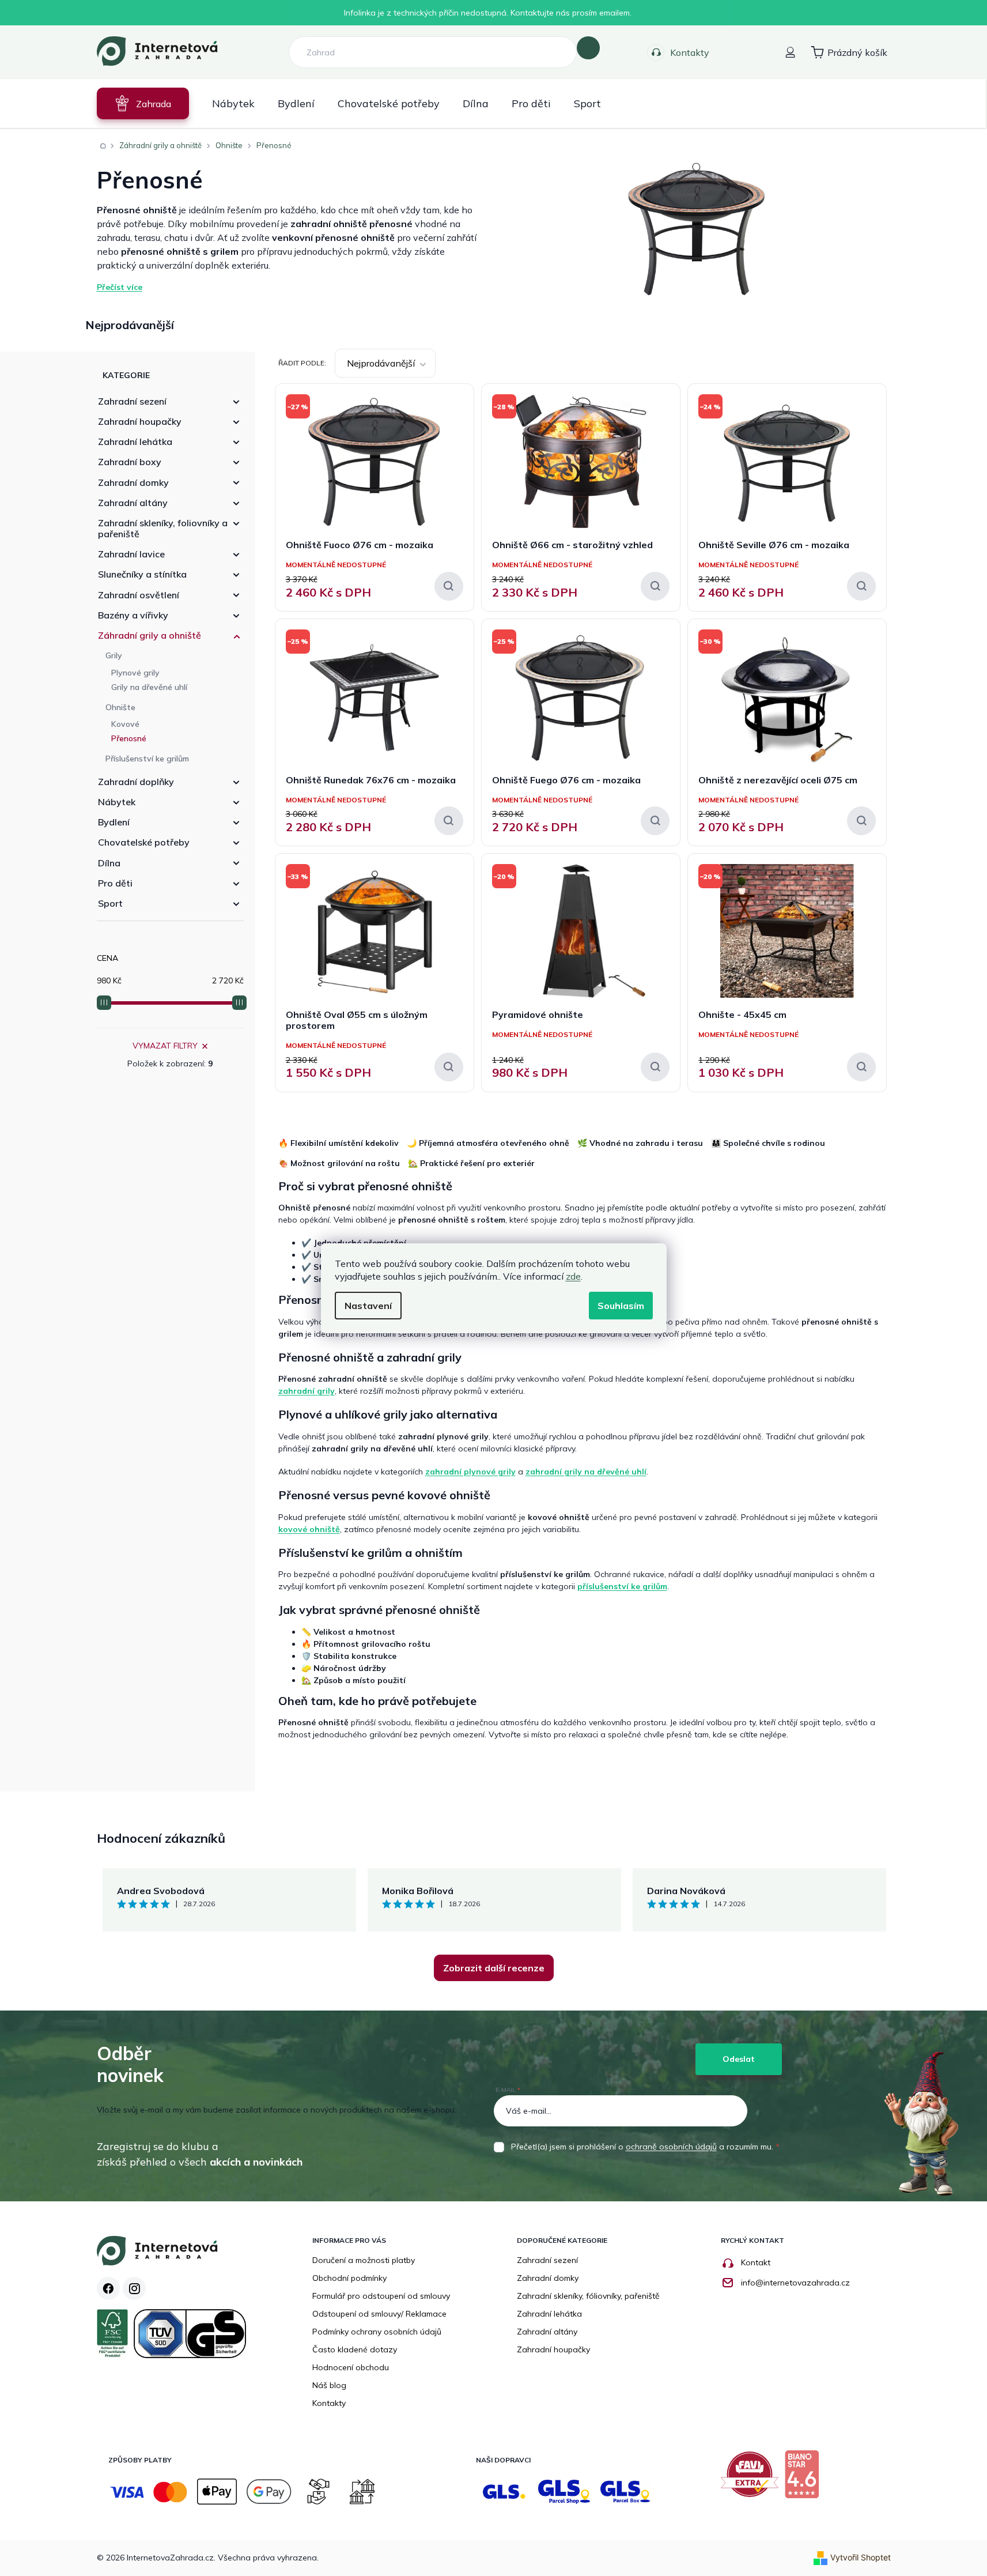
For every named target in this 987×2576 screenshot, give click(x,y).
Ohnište (120, 707)
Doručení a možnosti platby (364, 2260)
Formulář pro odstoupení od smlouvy (381, 2296)
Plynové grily (135, 673)
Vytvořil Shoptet (861, 2557)
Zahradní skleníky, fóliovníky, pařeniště (588, 2296)
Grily (114, 655)
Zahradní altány (133, 503)
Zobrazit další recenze (494, 1968)
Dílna (109, 863)
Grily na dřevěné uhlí (149, 687)
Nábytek (117, 802)
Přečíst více (120, 287)
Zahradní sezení (132, 401)
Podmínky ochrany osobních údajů (377, 2332)
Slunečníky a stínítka (142, 574)
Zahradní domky (133, 482)
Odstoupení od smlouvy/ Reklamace (379, 2314)
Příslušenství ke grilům (147, 759)
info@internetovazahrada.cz (795, 2283)
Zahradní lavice (131, 554)
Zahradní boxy (130, 462)
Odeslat (739, 2059)
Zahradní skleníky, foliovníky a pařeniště (163, 528)
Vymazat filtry (165, 1046)
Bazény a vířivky (133, 615)
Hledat (588, 48)
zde (573, 1276)
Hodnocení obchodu (351, 2367)
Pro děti (115, 883)
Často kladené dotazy (355, 2349)
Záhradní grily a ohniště (150, 635)
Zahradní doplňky (136, 782)
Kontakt (756, 2262)
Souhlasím (621, 1306)
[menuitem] (143, 103)
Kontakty (690, 52)
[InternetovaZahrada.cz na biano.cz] (805, 2479)
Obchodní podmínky (349, 2278)
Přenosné (129, 738)
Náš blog (329, 2385)
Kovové (125, 724)
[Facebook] (108, 2288)
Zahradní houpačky (140, 421)
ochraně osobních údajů (671, 2147)
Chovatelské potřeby (144, 842)
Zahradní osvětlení (139, 595)
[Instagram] (134, 2288)
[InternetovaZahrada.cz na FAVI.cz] (752, 2479)
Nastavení (368, 1306)
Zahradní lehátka (135, 442)
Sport (110, 903)
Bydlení (114, 822)
